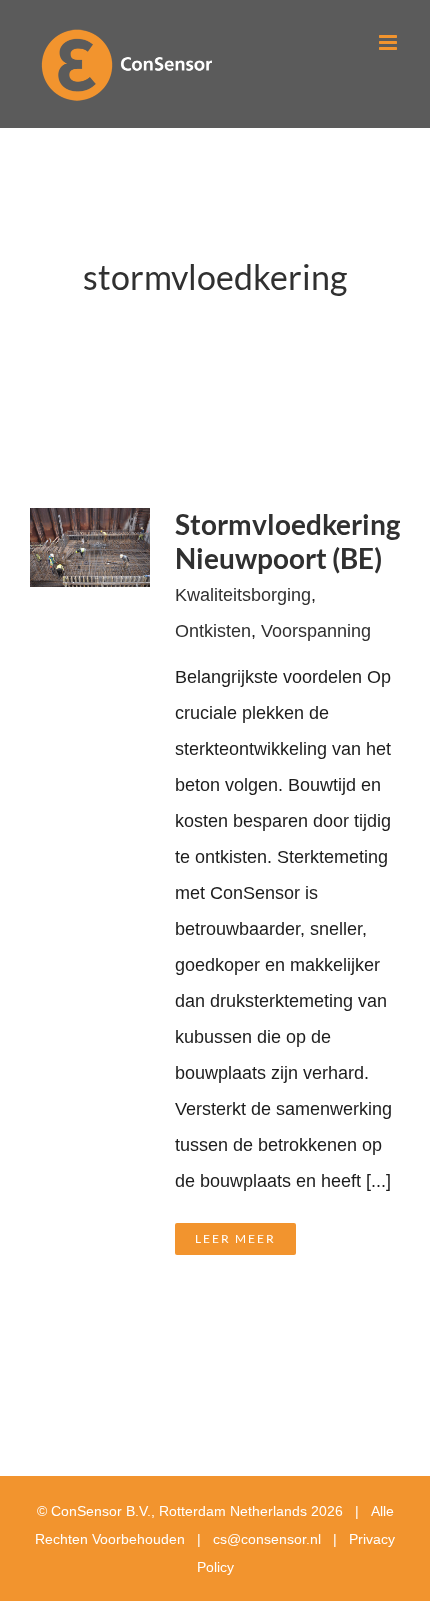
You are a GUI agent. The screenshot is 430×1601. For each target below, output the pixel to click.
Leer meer (235, 1238)
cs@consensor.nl (267, 1539)
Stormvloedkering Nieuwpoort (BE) (287, 541)
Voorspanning (316, 631)
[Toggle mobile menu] (389, 42)
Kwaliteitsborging (243, 595)
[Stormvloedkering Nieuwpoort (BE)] (90, 526)
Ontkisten (213, 631)
